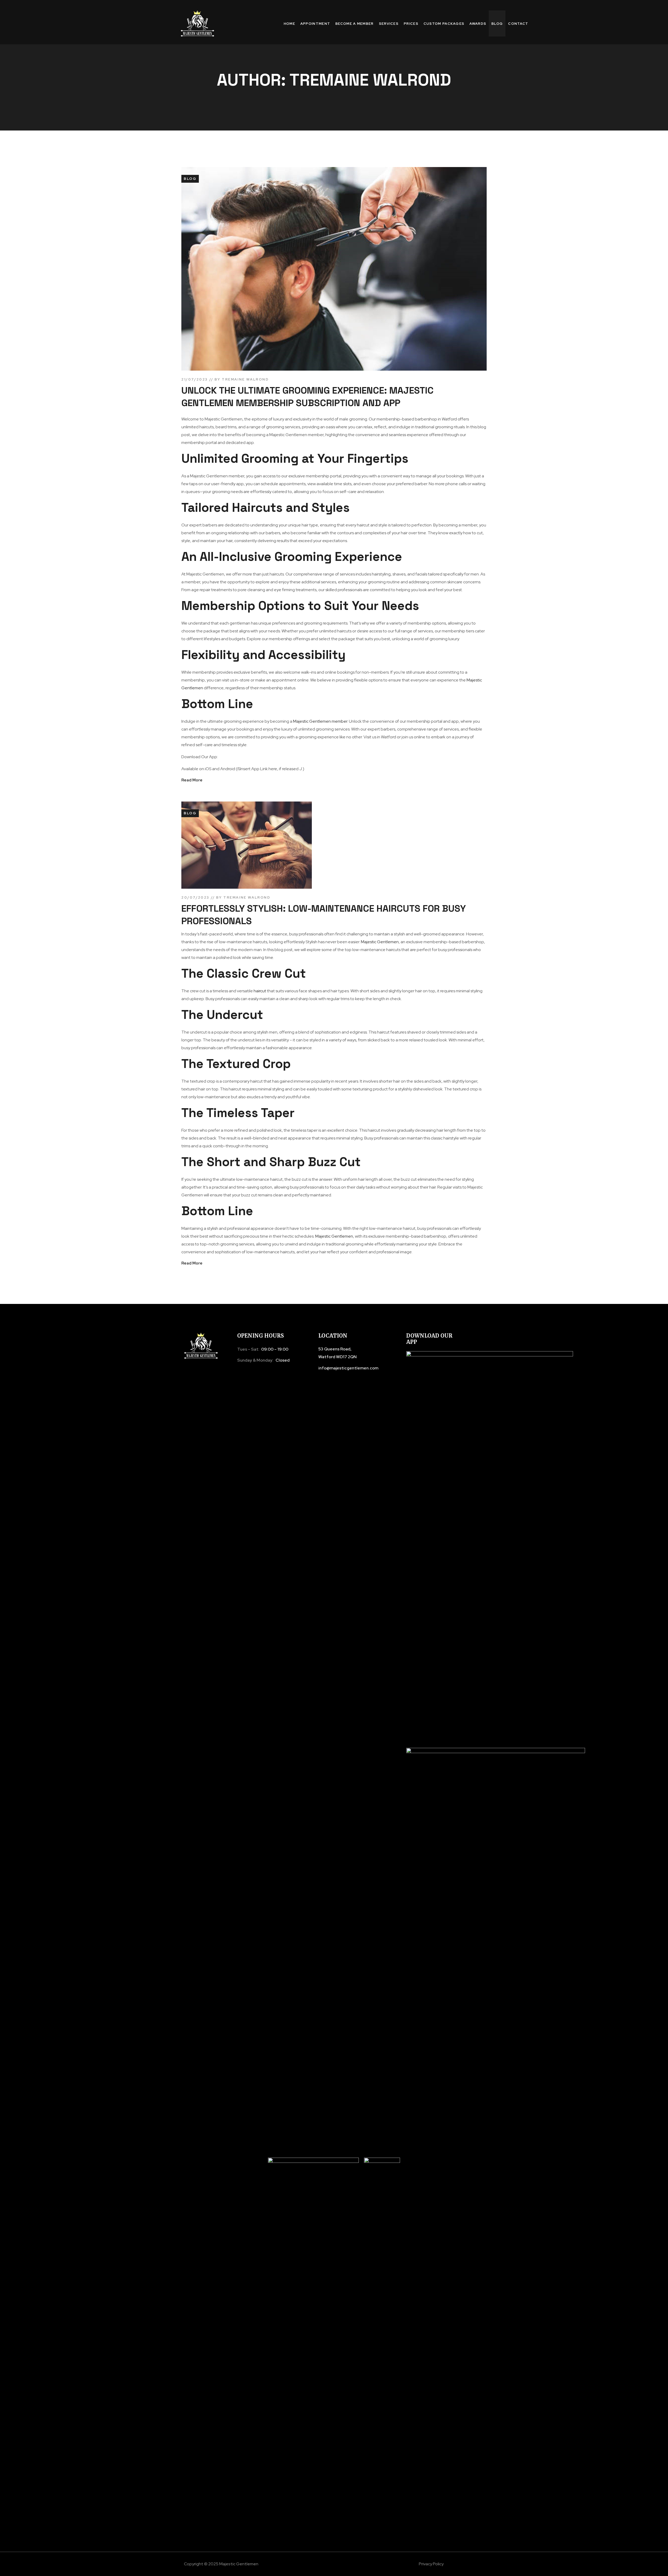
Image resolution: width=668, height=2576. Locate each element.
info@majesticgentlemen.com (348, 1368)
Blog (190, 179)
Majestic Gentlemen (380, 942)
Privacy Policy (431, 2564)
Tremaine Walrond (245, 379)
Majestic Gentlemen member (320, 721)
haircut (260, 991)
